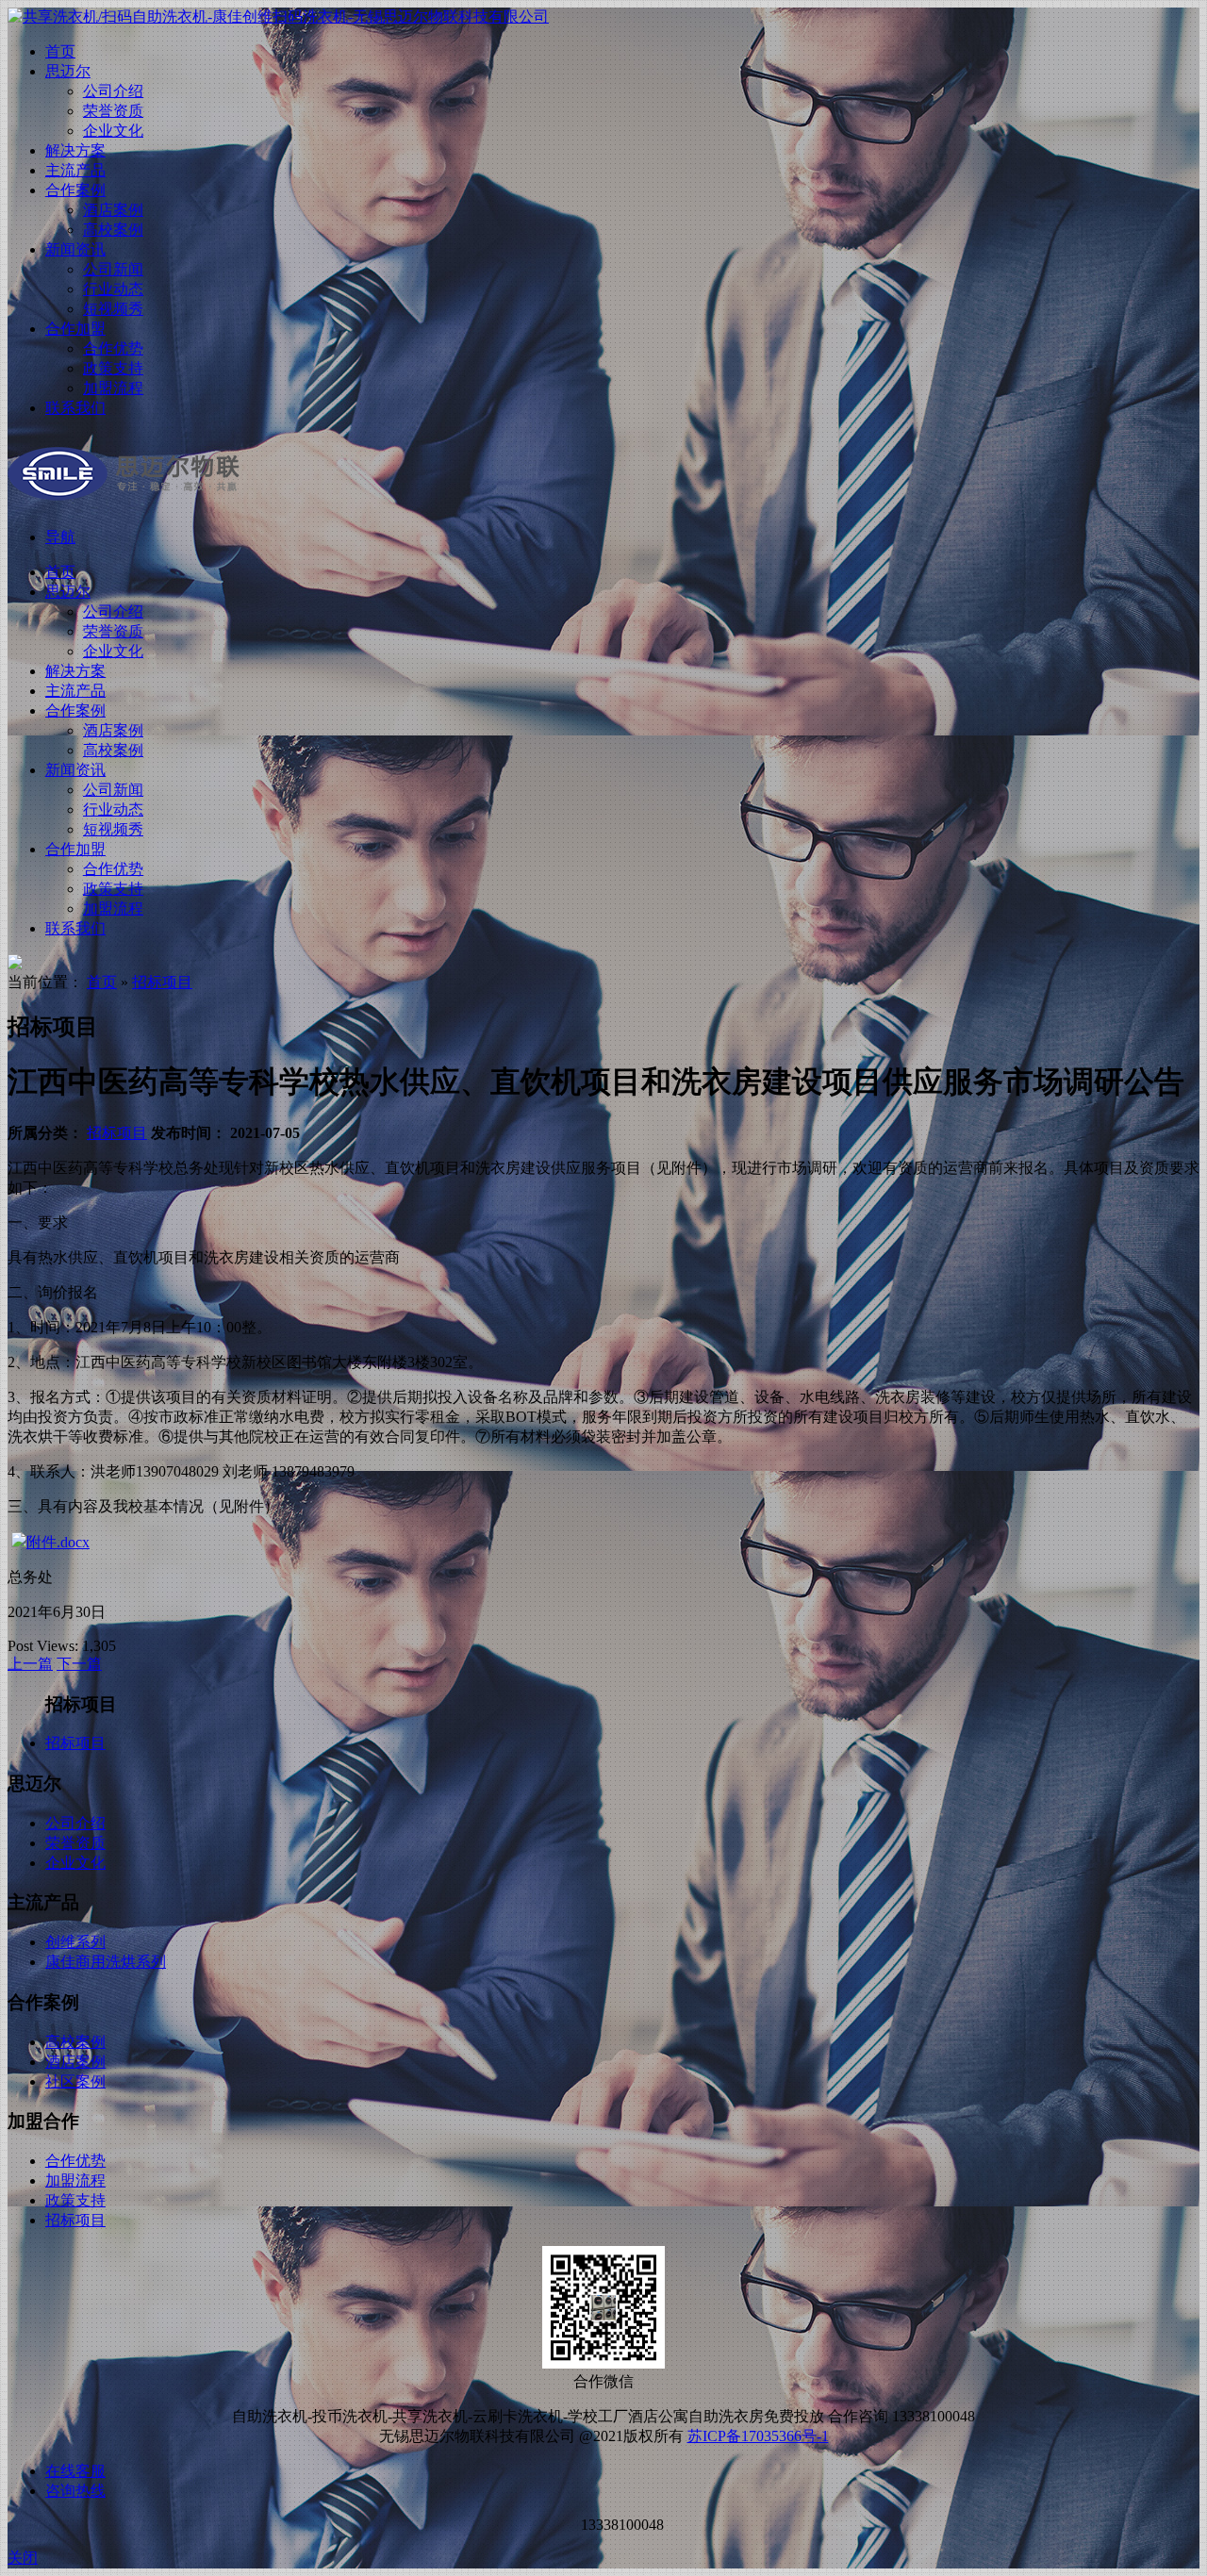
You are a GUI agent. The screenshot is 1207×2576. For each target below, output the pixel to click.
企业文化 (113, 131)
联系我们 (75, 408)
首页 (60, 51)
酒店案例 (113, 210)
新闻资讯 (75, 249)
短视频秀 (113, 309)
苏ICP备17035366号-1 (758, 2436)
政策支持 (113, 368)
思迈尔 (68, 71)
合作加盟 (75, 329)
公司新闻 (113, 269)
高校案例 (113, 230)
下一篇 (79, 1664)
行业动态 (113, 289)
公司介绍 (113, 91)
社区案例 (75, 2081)
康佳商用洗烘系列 (106, 1962)
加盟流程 (113, 388)
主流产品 (75, 170)
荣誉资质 (113, 111)
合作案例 (75, 190)
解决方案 (75, 150)
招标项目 (162, 982)
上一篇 (30, 1664)
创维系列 (75, 1942)
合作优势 (113, 348)
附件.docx (58, 1542)
